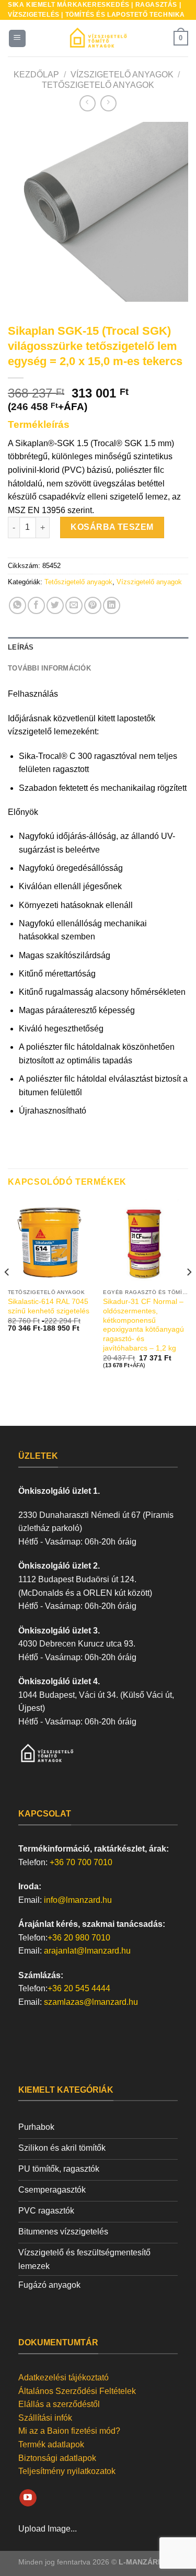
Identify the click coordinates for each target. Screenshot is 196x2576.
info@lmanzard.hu (78, 1900)
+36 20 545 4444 (79, 1988)
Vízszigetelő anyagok (122, 75)
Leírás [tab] (21, 647)
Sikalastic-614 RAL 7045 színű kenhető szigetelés (49, 1306)
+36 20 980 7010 (79, 1938)
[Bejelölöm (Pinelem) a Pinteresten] (93, 605)
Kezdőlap (36, 75)
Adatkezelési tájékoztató (64, 2378)
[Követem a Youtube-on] (28, 2498)
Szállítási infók (45, 2418)
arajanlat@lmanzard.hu (87, 1951)
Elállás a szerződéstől (59, 2404)
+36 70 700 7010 (81, 1862)
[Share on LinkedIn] (112, 605)
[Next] (171, 212)
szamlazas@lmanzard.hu (91, 2002)
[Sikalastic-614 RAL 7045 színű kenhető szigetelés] (50, 1241)
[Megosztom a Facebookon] (36, 605)
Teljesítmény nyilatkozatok (67, 2471)
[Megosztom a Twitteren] (55, 605)
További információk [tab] (49, 668)
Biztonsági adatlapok (57, 2458)
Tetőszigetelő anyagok (98, 85)
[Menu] (18, 38)
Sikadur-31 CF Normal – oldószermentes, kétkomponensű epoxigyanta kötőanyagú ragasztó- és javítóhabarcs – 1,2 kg (143, 1325)
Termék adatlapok (51, 2444)
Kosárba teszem (112, 527)
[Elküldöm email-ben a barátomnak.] (74, 605)
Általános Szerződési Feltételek (77, 2391)
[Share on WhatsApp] (18, 605)
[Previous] (25, 212)
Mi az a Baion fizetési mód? (69, 2431)
